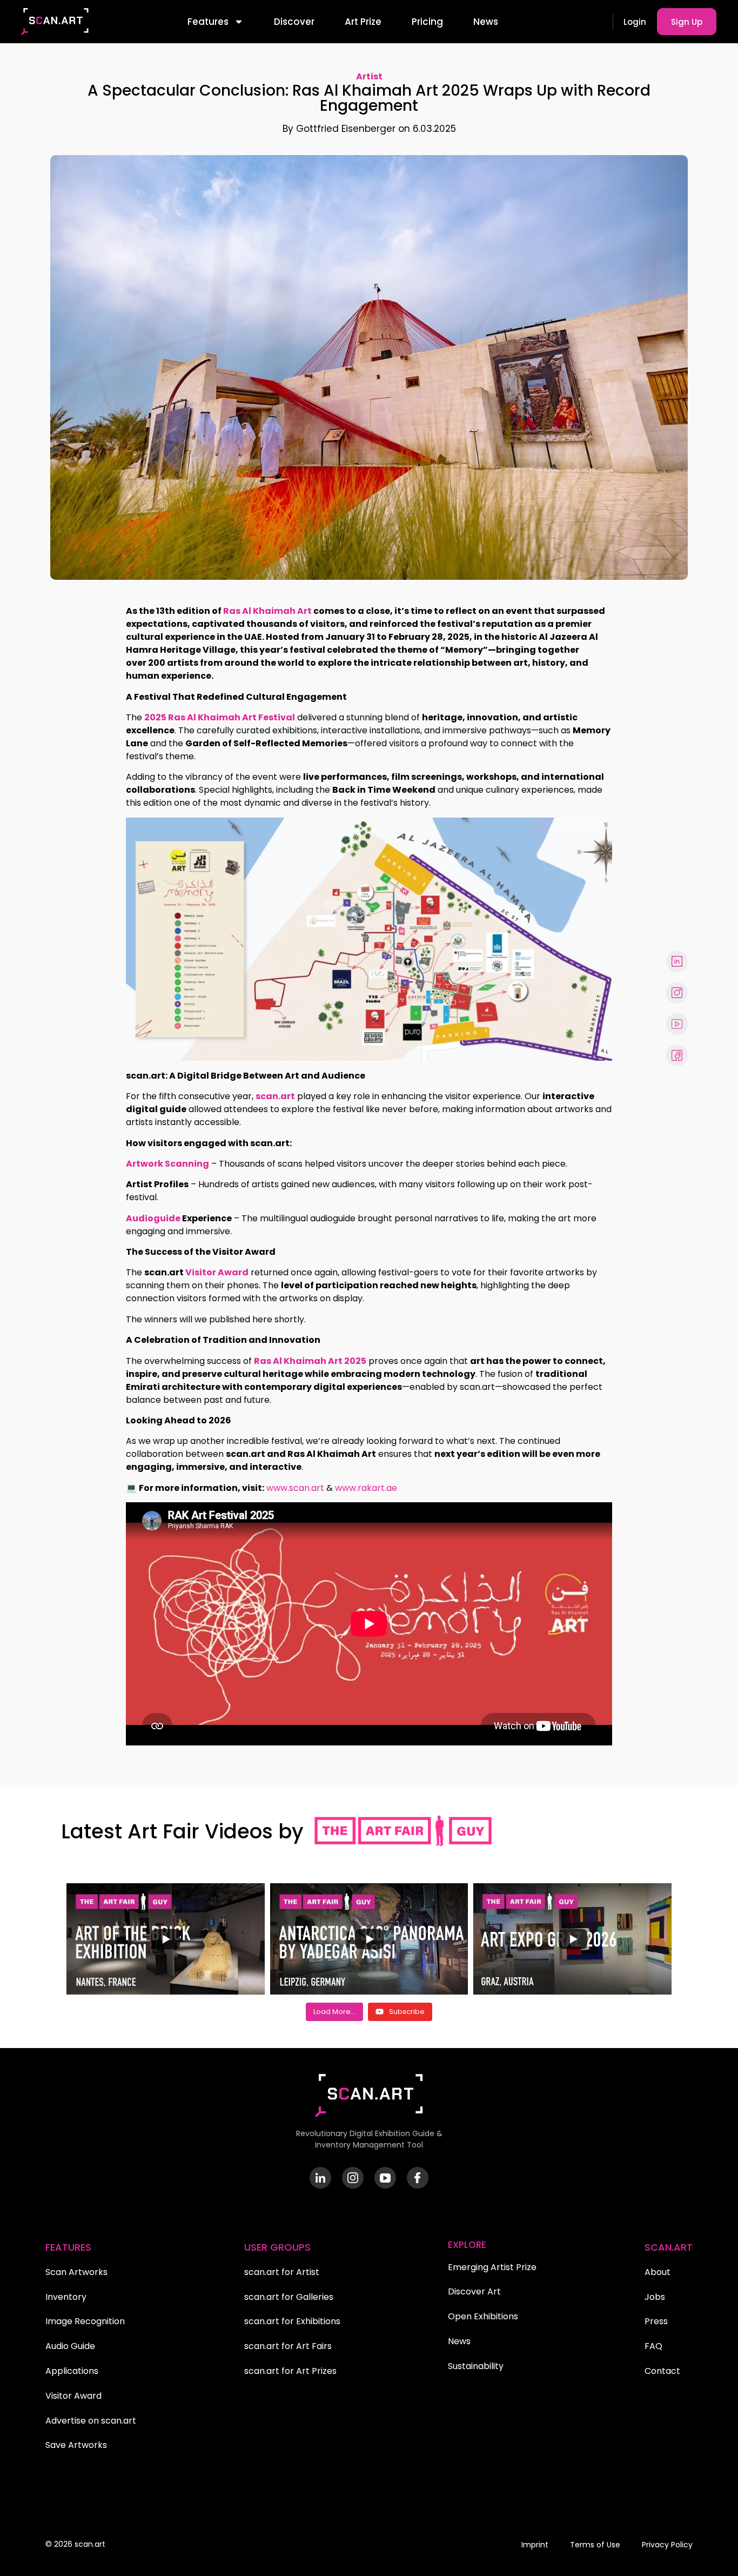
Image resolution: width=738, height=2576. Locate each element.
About (658, 2272)
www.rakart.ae (366, 1488)
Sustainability (476, 2366)
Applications (72, 2371)
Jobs (655, 2297)
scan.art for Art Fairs (288, 2346)
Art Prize (363, 22)
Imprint (535, 2545)
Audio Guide (70, 2346)
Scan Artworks (76, 2272)
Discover (294, 22)
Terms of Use (595, 2545)
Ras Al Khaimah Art (267, 611)
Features (208, 22)
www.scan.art (295, 1488)
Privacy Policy (667, 2545)
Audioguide (153, 1218)
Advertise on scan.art (91, 2421)
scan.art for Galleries (289, 2297)
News (486, 22)
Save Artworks (76, 2445)
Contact (662, 2371)
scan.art (275, 1096)
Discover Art (474, 2291)
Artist (369, 76)
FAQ (653, 2346)
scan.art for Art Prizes (290, 2371)
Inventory (66, 2297)
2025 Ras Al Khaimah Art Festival (220, 717)
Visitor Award (217, 1272)
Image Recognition (85, 2321)
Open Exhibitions (483, 2316)
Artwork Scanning (167, 1164)
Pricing (427, 22)
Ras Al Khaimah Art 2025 (310, 1361)
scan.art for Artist (282, 2272)
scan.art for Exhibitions (292, 2321)
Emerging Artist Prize (492, 2267)
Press (656, 2321)
